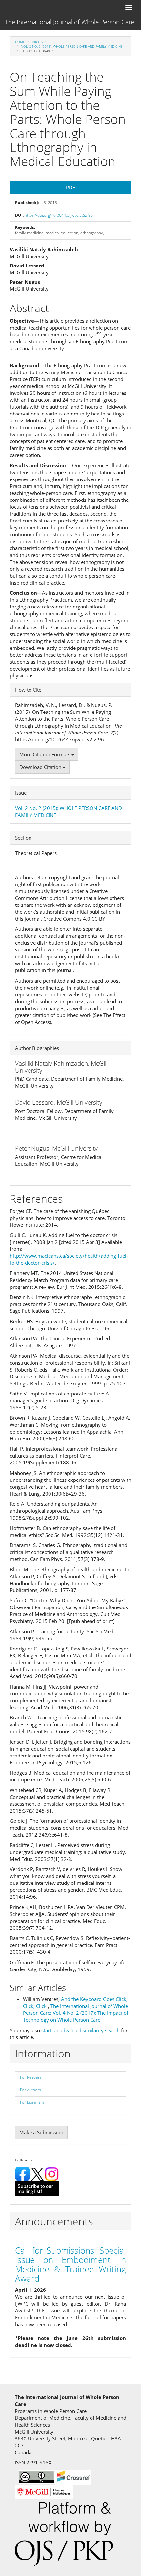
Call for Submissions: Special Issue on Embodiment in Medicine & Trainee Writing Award (70, 2265)
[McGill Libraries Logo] (44, 2491)
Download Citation (41, 767)
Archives (40, 42)
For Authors (30, 2090)
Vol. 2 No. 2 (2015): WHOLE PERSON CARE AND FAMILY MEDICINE (72, 46)
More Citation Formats (45, 754)
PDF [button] (70, 187)
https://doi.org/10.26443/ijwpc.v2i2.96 (59, 215)
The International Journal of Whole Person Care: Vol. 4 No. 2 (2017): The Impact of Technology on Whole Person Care (76, 2013)
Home (20, 42)
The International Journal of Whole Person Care (70, 22)
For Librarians (32, 2102)
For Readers (31, 2077)
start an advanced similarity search (81, 2030)
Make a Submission (41, 2132)
